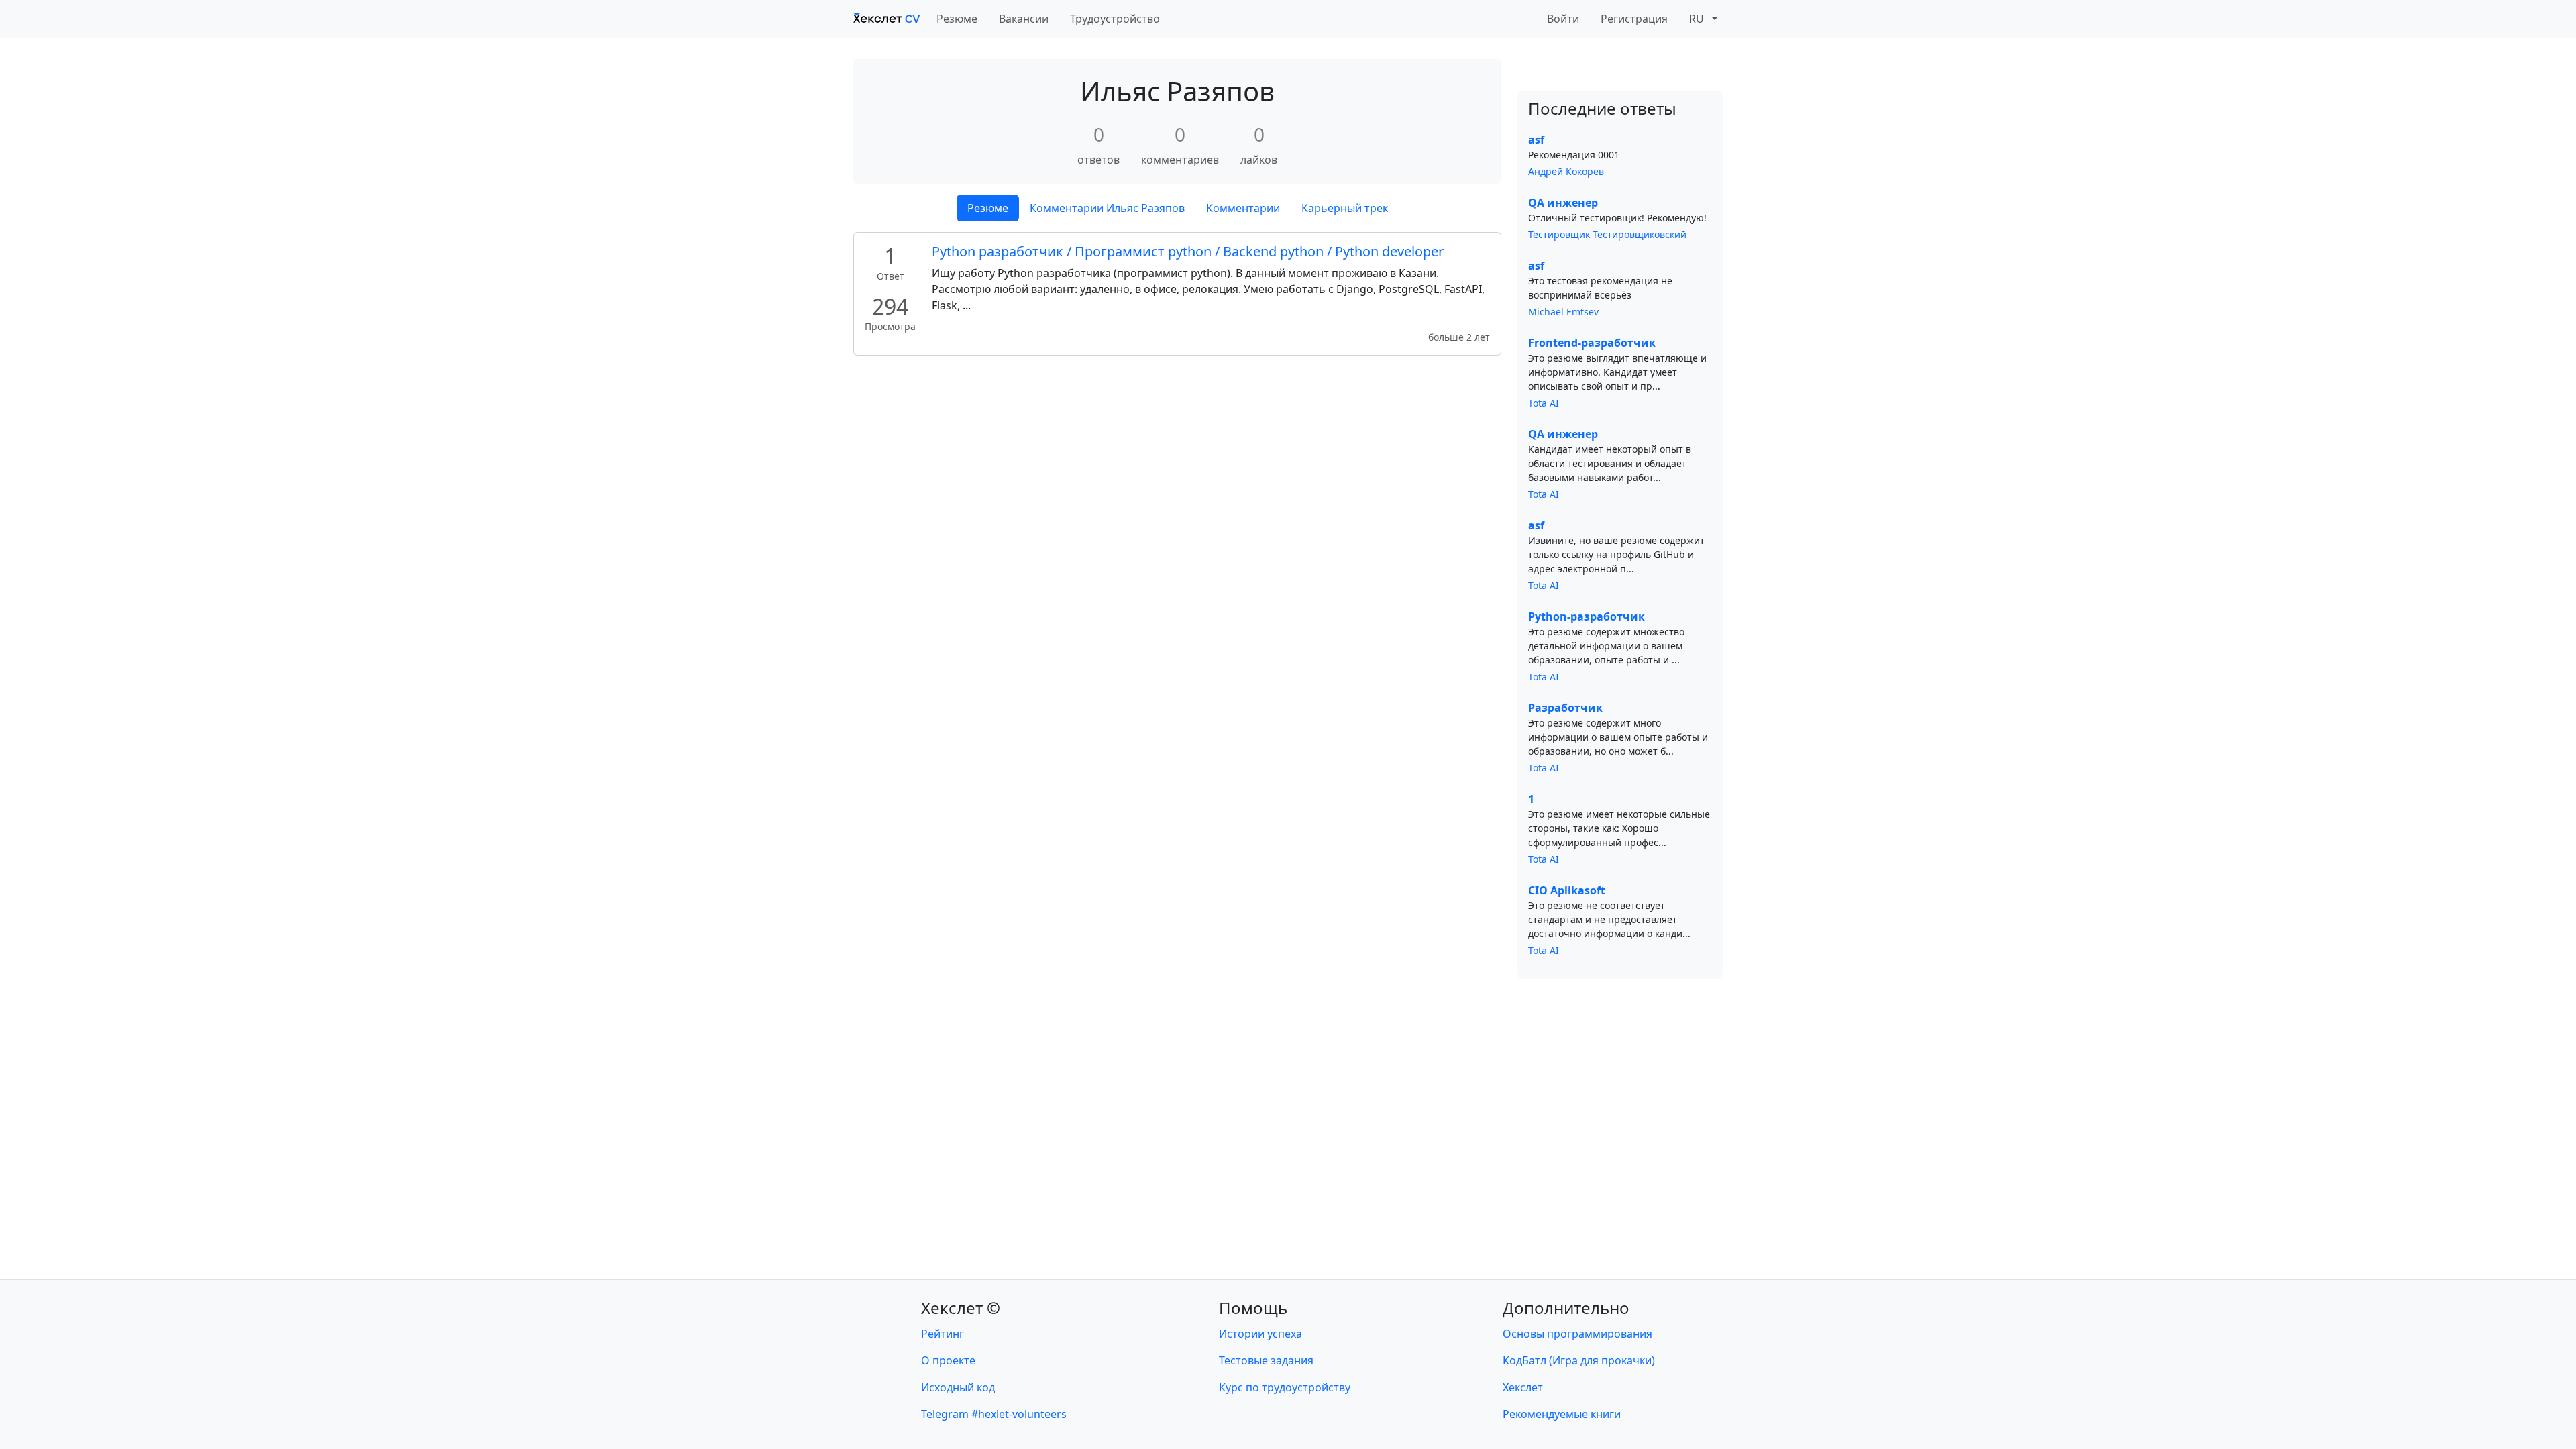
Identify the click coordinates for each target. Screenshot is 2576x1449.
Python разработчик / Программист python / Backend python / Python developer (1188, 251)
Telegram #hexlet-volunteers (994, 1414)
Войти (1563, 19)
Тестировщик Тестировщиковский (1607, 234)
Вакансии (1024, 19)
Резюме (957, 19)
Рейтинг (943, 1334)
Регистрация (1634, 19)
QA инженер (1563, 203)
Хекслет (1523, 1387)
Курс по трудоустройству (1285, 1387)
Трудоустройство (1115, 19)
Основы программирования (1577, 1334)
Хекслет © (961, 1308)
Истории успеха (1260, 1334)
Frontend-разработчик (1592, 343)
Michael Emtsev (1563, 312)
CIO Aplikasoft (1567, 890)
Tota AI (1544, 403)
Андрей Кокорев (1566, 171)
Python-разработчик (1587, 616)
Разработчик (1565, 708)
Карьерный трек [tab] (1345, 208)
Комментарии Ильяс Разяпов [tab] (1107, 208)
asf (1536, 140)
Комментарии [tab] (1243, 208)
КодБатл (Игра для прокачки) (1579, 1360)
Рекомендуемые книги (1562, 1414)
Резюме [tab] (988, 208)
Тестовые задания (1266, 1360)
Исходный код (958, 1387)
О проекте (948, 1360)
